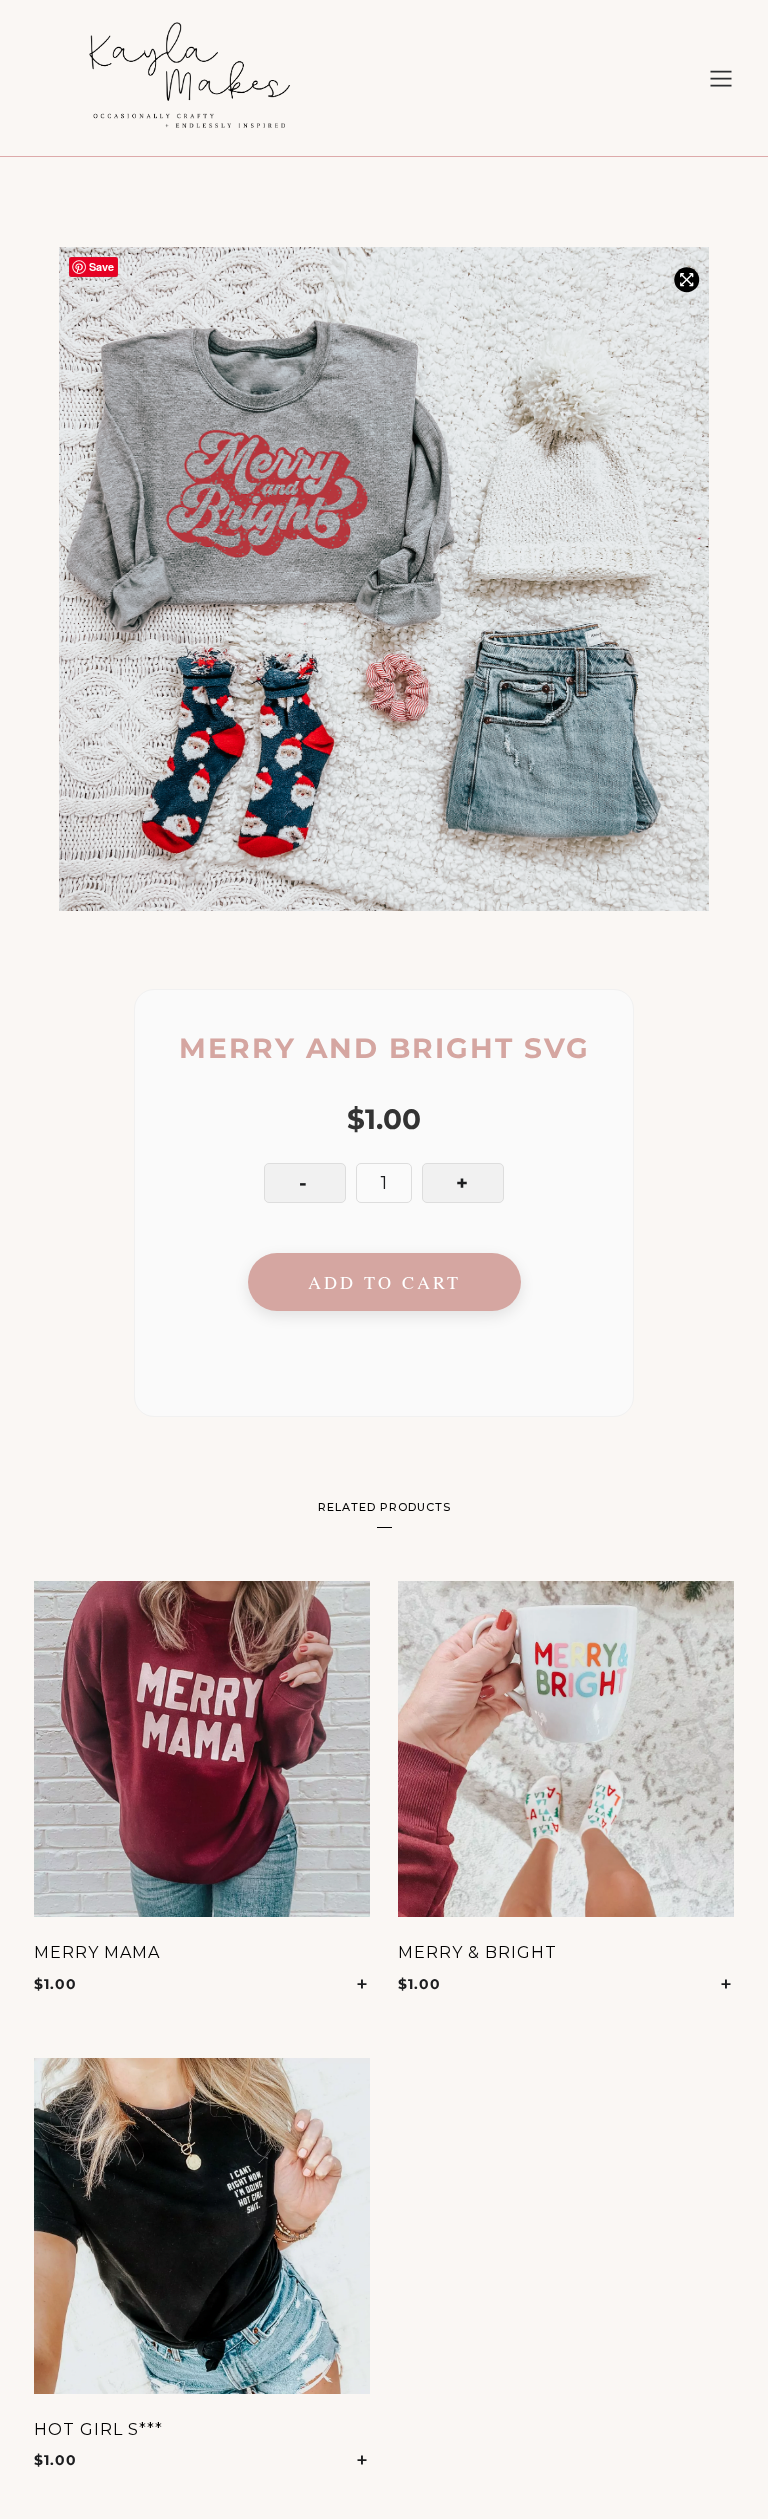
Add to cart (384, 1282)
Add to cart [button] (363, 1984)
